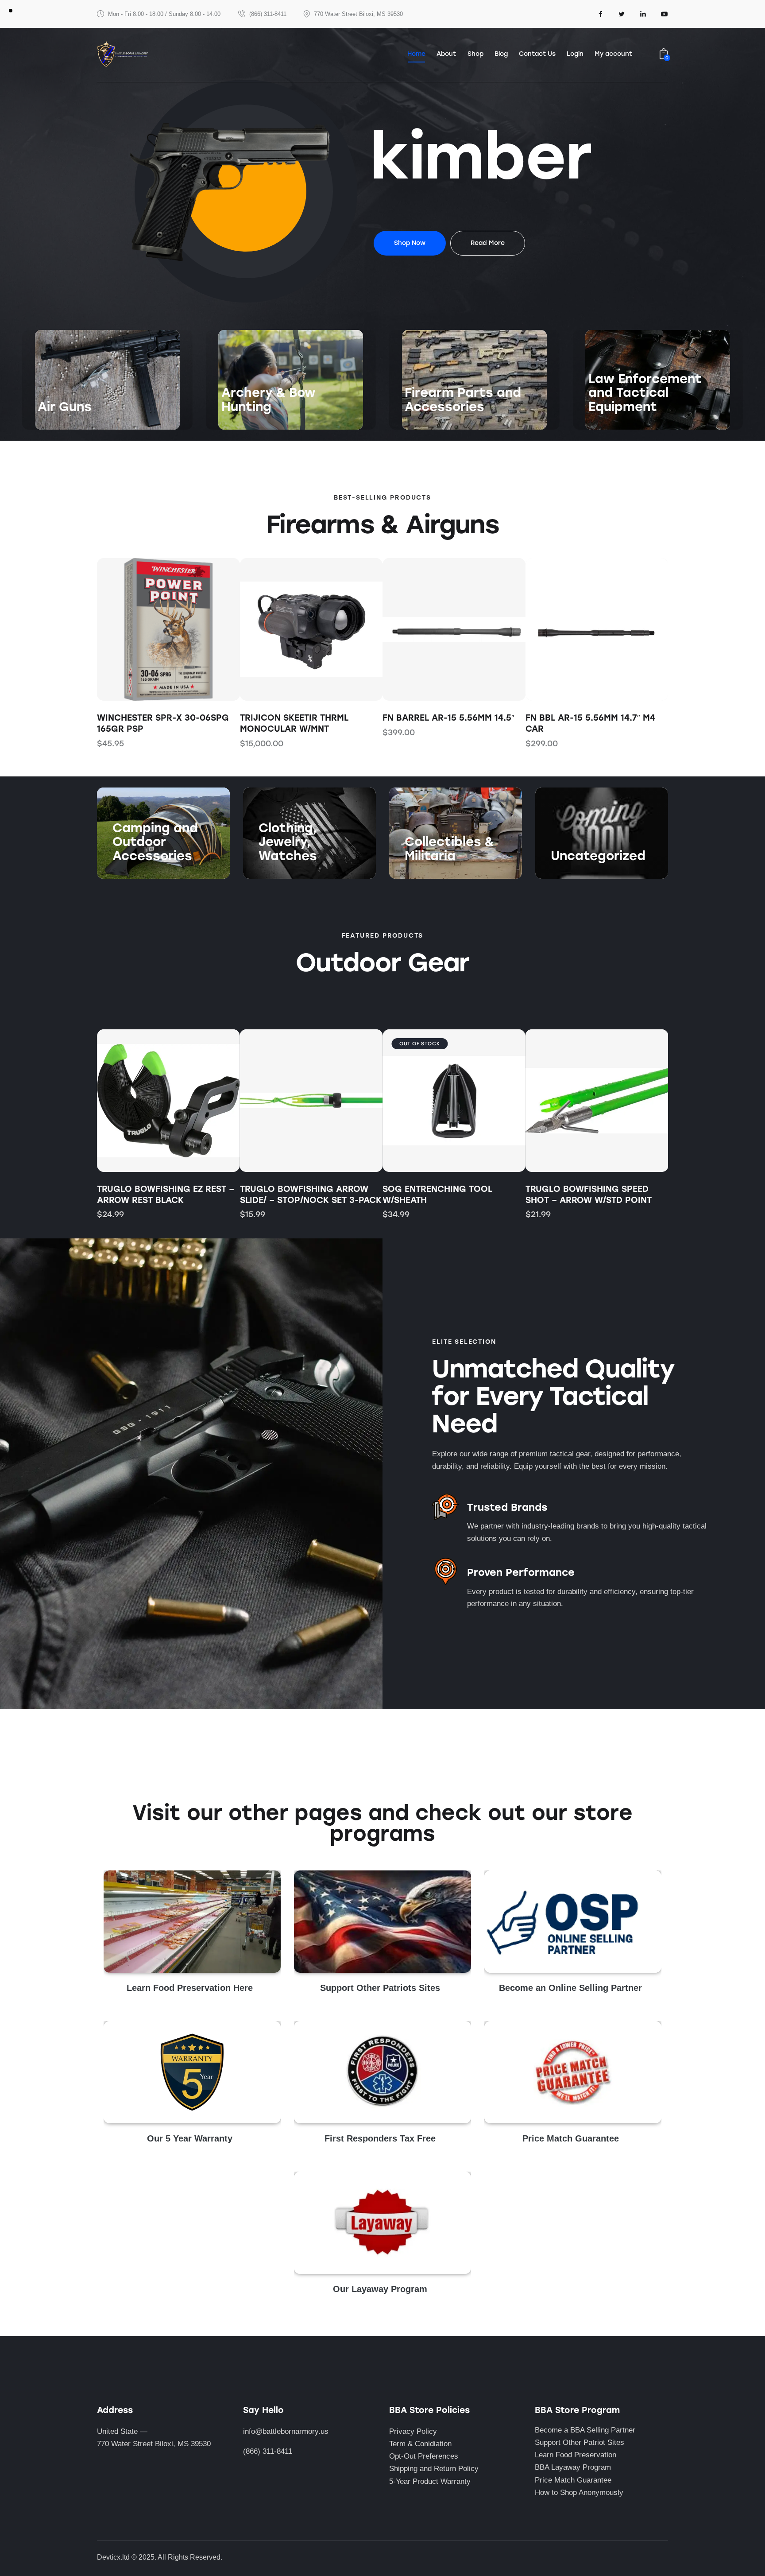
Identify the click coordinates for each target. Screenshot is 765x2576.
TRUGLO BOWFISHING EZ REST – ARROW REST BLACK (166, 1195)
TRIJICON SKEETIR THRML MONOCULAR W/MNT (151, 723)
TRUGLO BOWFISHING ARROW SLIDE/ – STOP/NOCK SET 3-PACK (311, 1195)
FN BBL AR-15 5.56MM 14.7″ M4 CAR (447, 723)
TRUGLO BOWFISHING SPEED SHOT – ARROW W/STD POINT (589, 1195)
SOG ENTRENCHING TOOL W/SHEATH (437, 1195)
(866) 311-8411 (268, 2451)
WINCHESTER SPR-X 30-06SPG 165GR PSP (591, 723)
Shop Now (55, 424)
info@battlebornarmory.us (286, 2431)
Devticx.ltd (113, 2557)
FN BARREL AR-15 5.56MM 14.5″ (306, 718)
